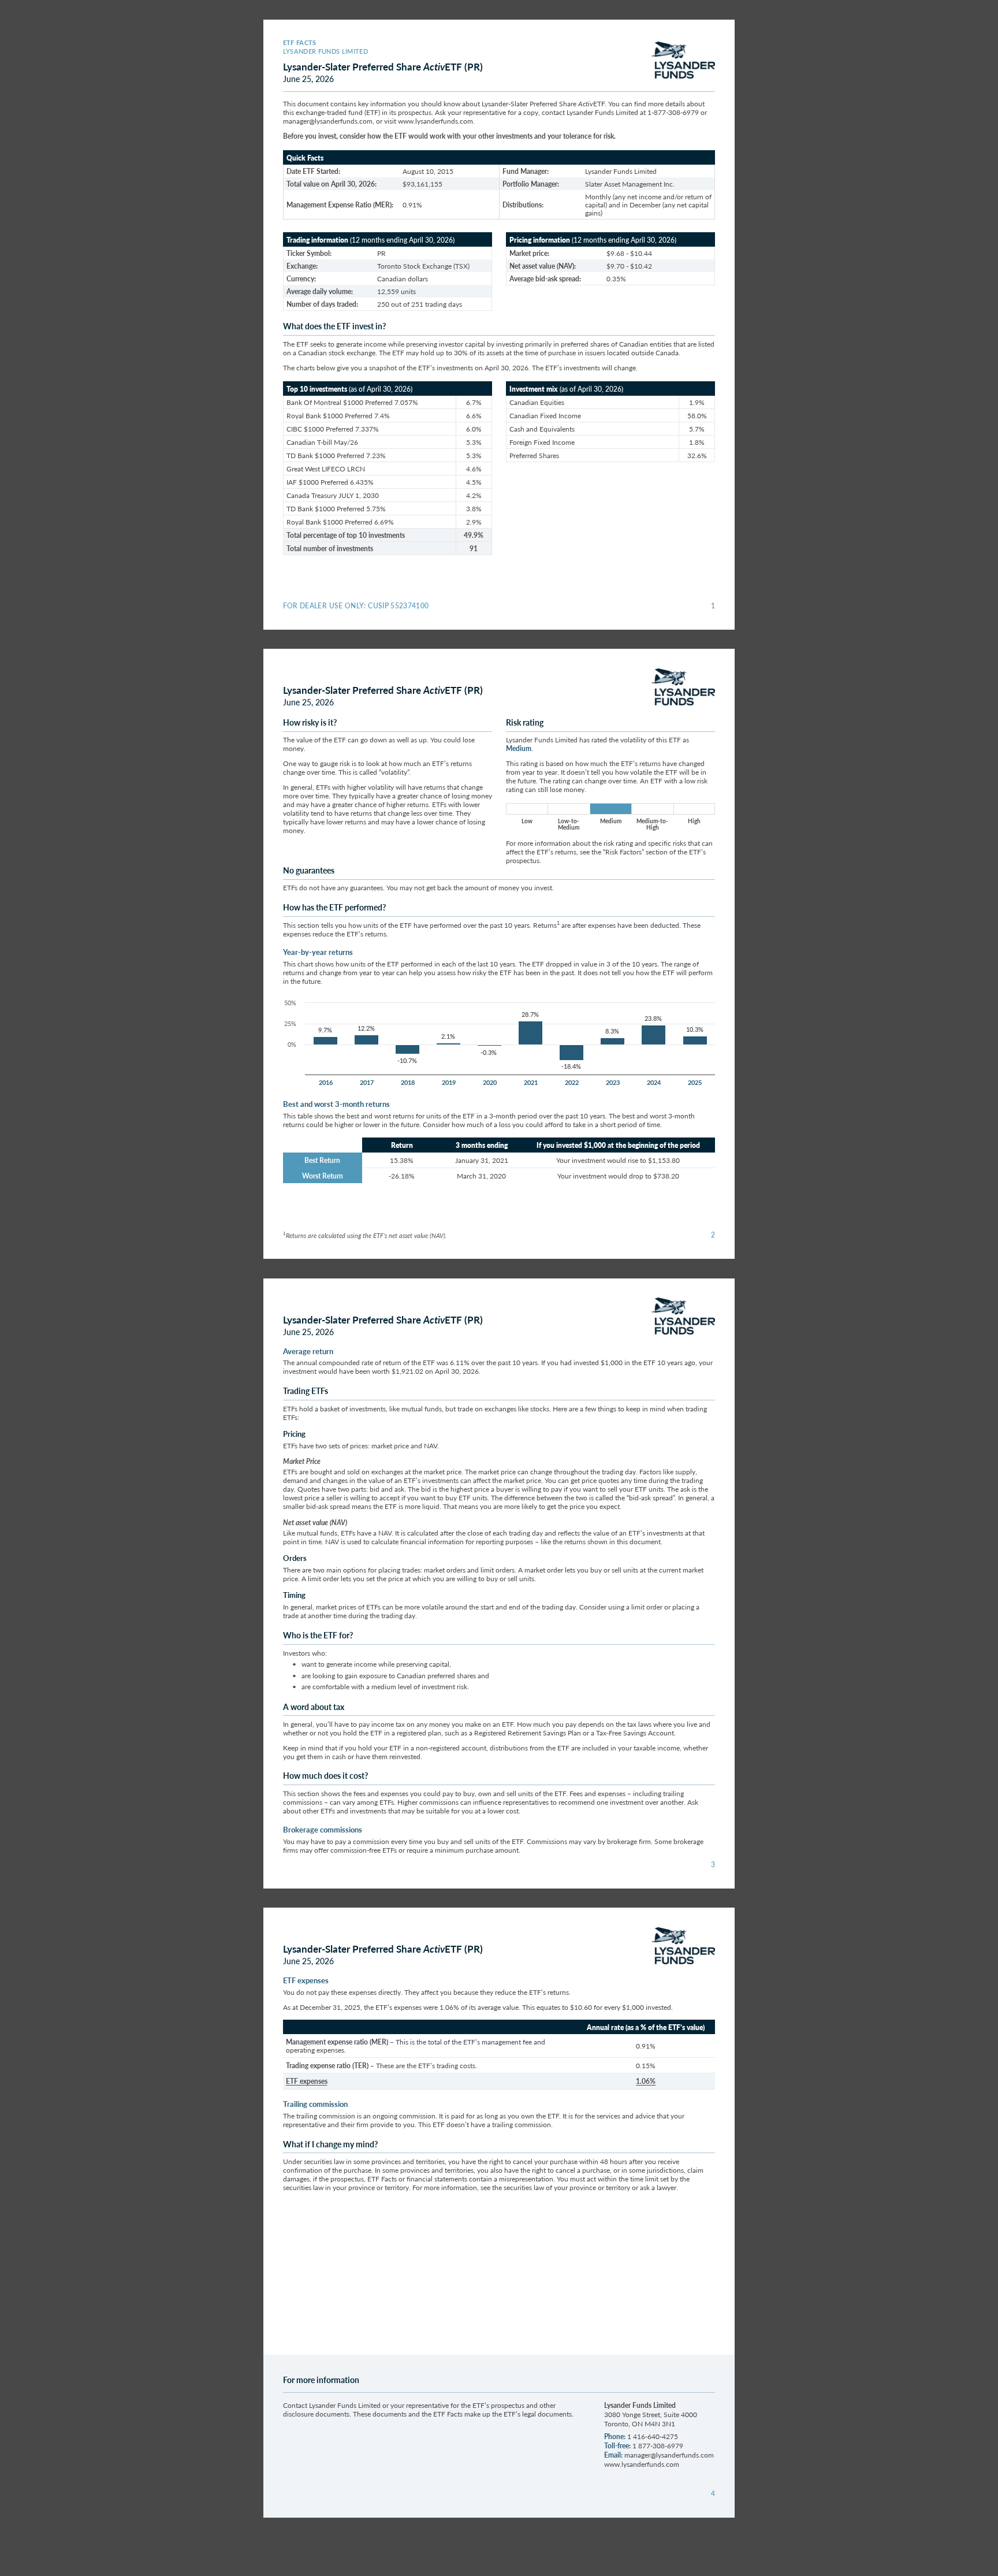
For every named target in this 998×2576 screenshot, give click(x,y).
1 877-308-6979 (658, 2446)
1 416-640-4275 (653, 2436)
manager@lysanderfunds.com (328, 121)
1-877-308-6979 (673, 112)
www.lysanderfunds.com (435, 121)
